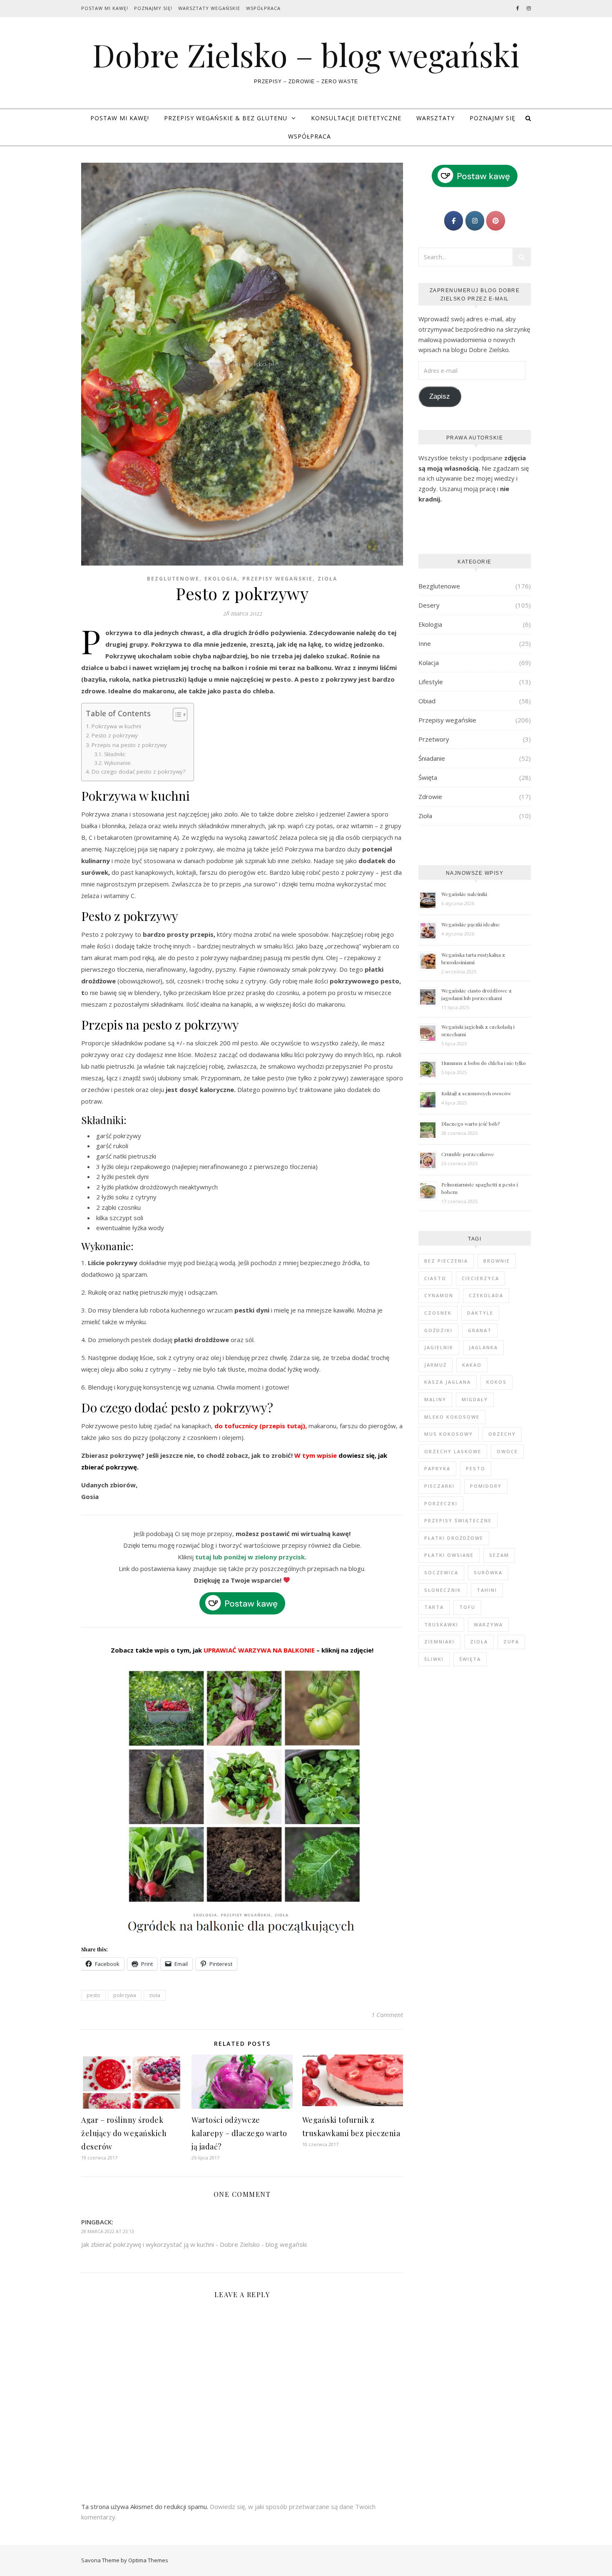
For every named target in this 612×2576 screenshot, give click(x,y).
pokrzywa (125, 1995)
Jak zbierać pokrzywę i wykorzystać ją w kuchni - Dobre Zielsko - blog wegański (194, 2244)
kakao (472, 1365)
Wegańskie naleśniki (464, 894)
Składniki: (115, 754)
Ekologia (221, 579)
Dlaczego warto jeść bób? (470, 1124)
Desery (429, 605)
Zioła (327, 579)
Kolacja (429, 663)
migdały (475, 1399)
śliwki (434, 1659)
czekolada (486, 1295)
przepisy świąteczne (458, 1520)
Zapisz (440, 396)
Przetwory (434, 739)
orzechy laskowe (453, 1451)
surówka (488, 1572)
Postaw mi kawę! (105, 8)
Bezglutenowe (173, 579)
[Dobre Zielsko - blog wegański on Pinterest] (496, 221)
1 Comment (387, 2015)
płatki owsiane (449, 1555)
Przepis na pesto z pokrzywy (129, 745)
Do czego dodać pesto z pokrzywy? (138, 772)
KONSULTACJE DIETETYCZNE (356, 118)
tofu (467, 1607)
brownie (497, 1261)
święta (470, 1659)
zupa (511, 1642)
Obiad (427, 701)
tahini (487, 1590)
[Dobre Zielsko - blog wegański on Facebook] (454, 221)
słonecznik (443, 1590)
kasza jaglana (448, 1382)
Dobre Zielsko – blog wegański (306, 55)
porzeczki (441, 1503)
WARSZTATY (435, 118)
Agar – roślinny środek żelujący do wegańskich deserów (124, 2133)
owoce (507, 1451)
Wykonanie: (118, 763)
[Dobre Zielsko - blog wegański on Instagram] (475, 221)
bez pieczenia (446, 1261)
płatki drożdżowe (454, 1538)
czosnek (438, 1313)
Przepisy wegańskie (277, 579)
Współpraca (263, 8)
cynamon (439, 1295)
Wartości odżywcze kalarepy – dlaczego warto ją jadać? (239, 2133)
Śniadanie (432, 758)
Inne (425, 643)
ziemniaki (439, 1642)
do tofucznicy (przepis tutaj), (261, 1426)
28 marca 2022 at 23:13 (108, 2231)
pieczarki (439, 1486)
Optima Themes (148, 2560)
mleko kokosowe (452, 1417)
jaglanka (483, 1347)
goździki (438, 1330)
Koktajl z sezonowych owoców (476, 1093)
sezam (499, 1555)
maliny (435, 1399)
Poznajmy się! (153, 8)
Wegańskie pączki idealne (471, 924)
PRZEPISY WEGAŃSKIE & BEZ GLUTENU (226, 118)
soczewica (441, 1572)
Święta (428, 777)
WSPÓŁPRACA (310, 136)
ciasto (435, 1278)
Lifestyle (431, 682)
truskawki (441, 1624)
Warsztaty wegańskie (209, 8)
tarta (434, 1607)
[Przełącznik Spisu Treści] (176, 715)
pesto (93, 1995)
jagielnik (439, 1347)
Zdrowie (430, 797)
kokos (496, 1382)
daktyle (480, 1313)
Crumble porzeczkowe (468, 1154)
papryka (437, 1468)
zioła (155, 1995)
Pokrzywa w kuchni (116, 726)
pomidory (486, 1486)
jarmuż (435, 1365)
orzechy (502, 1434)
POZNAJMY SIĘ (493, 118)
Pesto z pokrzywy (115, 735)
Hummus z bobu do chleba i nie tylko (484, 1063)
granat (480, 1330)
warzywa (488, 1624)
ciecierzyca (480, 1278)
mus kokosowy (449, 1434)
